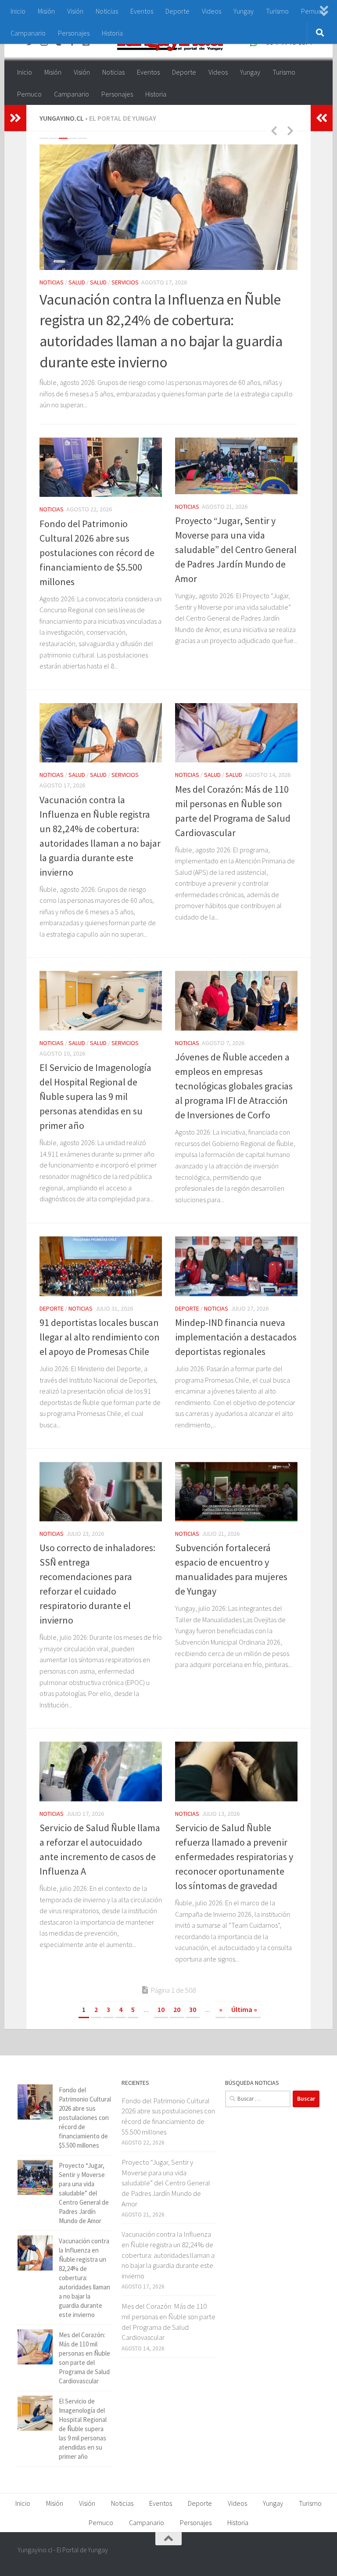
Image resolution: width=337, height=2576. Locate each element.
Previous (274, 130)
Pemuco (29, 94)
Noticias (107, 11)
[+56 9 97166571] (313, 2556)
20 (177, 2009)
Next (290, 130)
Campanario (28, 33)
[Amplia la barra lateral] (15, 118)
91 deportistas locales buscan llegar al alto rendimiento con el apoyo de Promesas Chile (100, 1337)
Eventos (142, 11)
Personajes (74, 33)
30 (193, 2009)
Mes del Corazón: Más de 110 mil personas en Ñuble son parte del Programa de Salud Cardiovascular (168, 2322)
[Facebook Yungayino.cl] (266, 2556)
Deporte (177, 11)
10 (161, 2009)
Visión (75, 11)
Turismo (277, 11)
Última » (244, 2009)
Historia (112, 33)
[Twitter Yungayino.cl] (282, 2556)
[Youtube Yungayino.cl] (298, 2556)
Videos (212, 11)
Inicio (18, 11)
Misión (46, 11)
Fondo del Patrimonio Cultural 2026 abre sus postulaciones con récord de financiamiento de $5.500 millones (97, 553)
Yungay (244, 11)
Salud (77, 282)
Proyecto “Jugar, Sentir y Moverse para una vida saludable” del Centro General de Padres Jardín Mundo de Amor (236, 550)
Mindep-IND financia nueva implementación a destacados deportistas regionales (236, 1337)
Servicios (125, 282)
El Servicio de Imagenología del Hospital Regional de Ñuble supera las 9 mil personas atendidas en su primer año (95, 1096)
